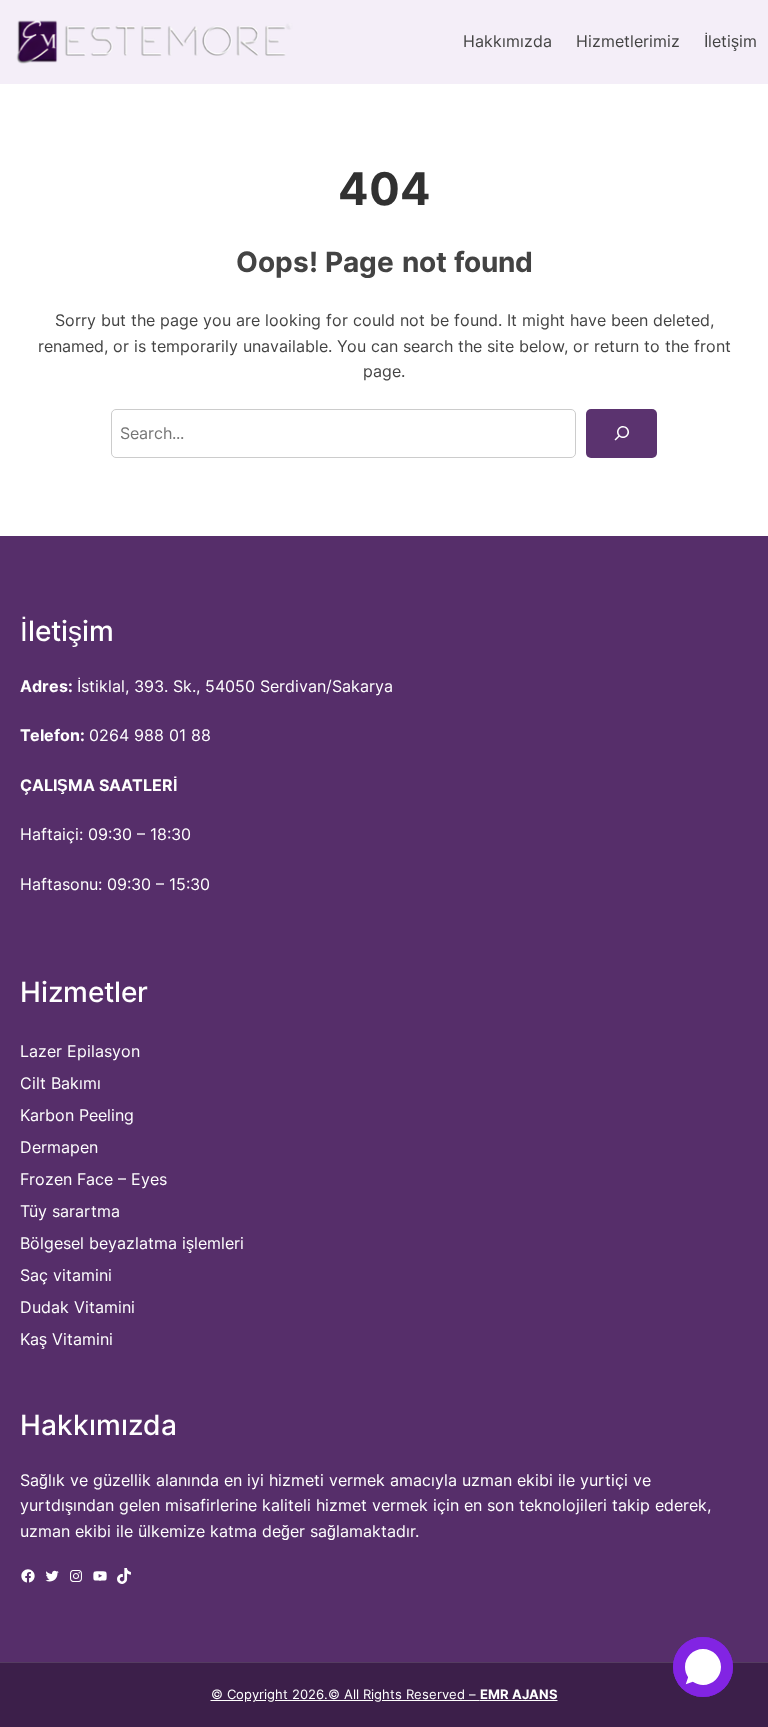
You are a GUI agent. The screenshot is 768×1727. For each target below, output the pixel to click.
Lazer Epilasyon (80, 1051)
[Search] (621, 433)
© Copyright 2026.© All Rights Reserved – (384, 1694)
